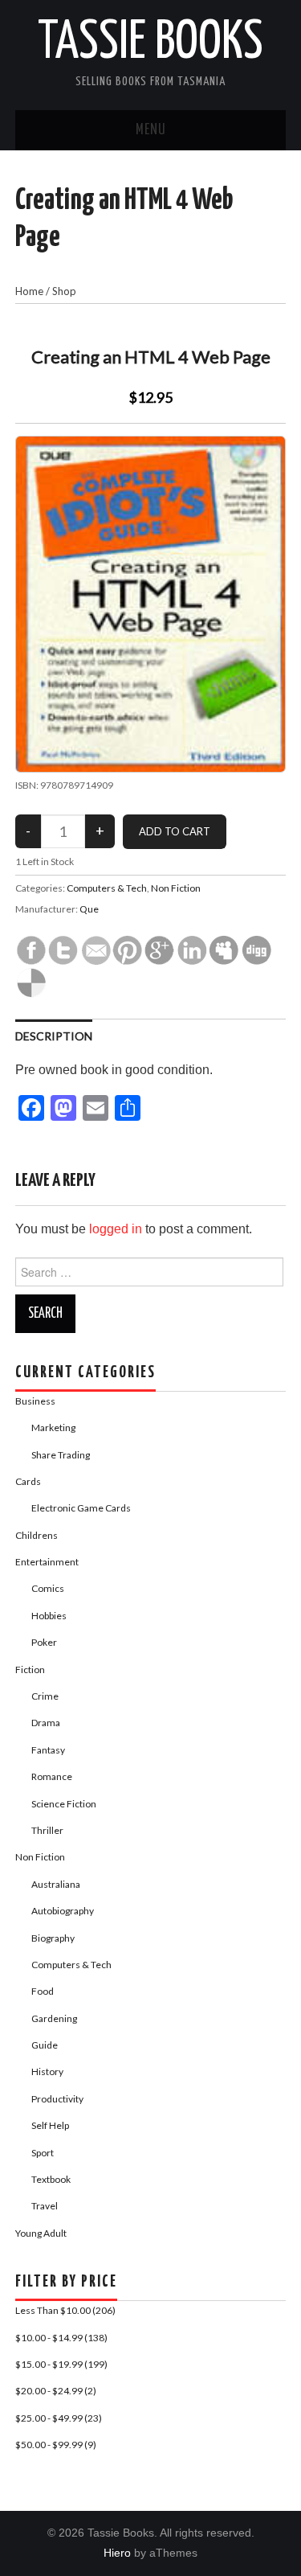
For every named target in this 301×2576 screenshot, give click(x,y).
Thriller (47, 1830)
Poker (44, 1642)
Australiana (56, 1884)
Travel (45, 2206)
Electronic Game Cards (81, 1508)
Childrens (37, 1535)
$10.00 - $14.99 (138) (61, 2338)
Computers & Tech (107, 888)
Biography (53, 1938)
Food (43, 1991)
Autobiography (63, 1911)
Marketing (53, 1427)
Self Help (50, 2125)
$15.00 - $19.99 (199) (61, 2364)
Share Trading (61, 1455)
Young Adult (41, 2233)
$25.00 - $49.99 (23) (59, 2418)
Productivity (57, 2099)
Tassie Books (150, 43)
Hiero (117, 2553)
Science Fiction (64, 1804)
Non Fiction (176, 888)
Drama (46, 1723)
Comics (48, 1588)
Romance (52, 1776)
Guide (45, 2045)
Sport (43, 2153)
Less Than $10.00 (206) (65, 2310)
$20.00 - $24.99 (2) (56, 2391)
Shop (64, 291)
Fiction (30, 1669)
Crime (45, 1696)
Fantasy (48, 1750)
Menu (151, 130)
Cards (28, 1481)
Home (29, 291)
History (47, 2071)
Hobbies (49, 1616)
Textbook (51, 2179)
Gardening (54, 2018)
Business (35, 1401)
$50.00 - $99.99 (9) (56, 2445)
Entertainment (47, 1562)
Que (89, 909)
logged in (116, 1229)
